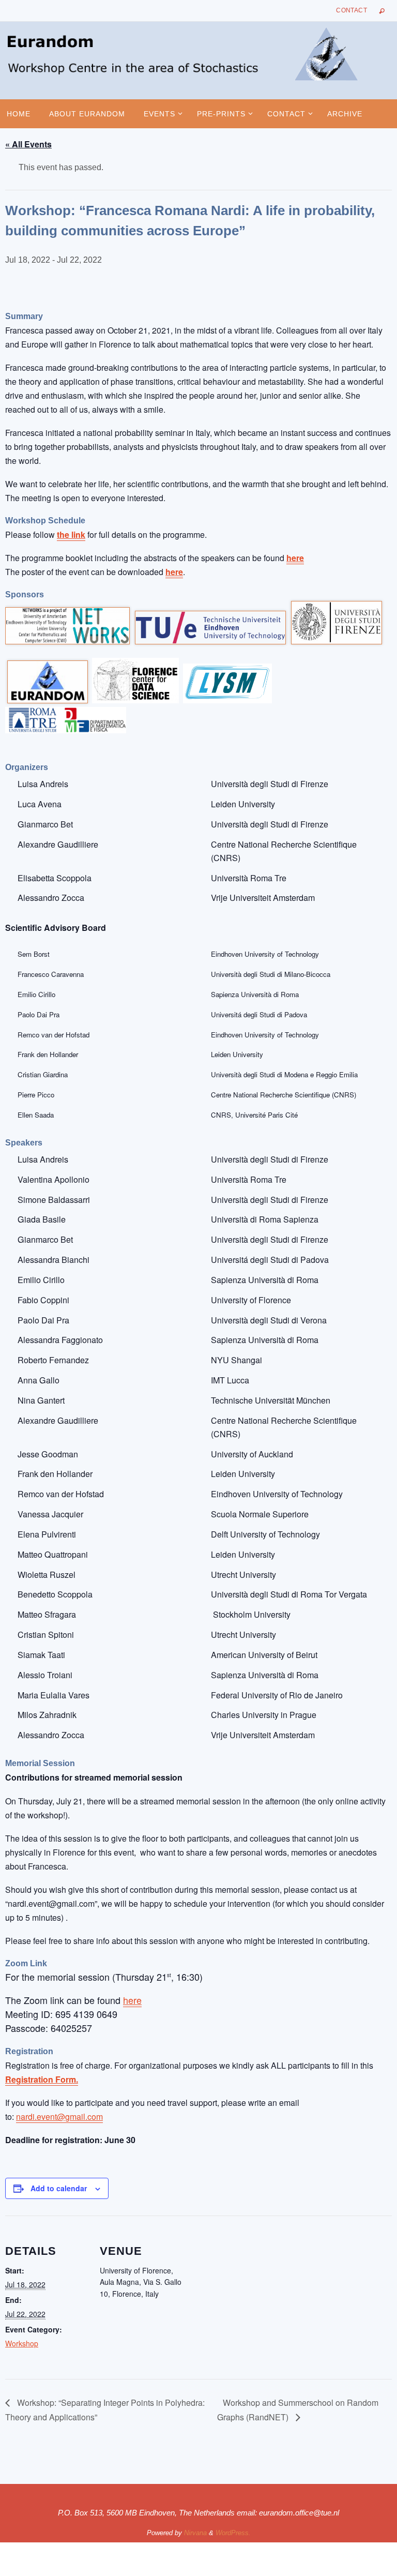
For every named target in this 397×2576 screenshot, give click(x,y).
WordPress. (233, 2533)
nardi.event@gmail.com (59, 2116)
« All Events (28, 144)
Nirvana (195, 2533)
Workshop (22, 2343)
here (295, 558)
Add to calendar (59, 2188)
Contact (352, 10)
